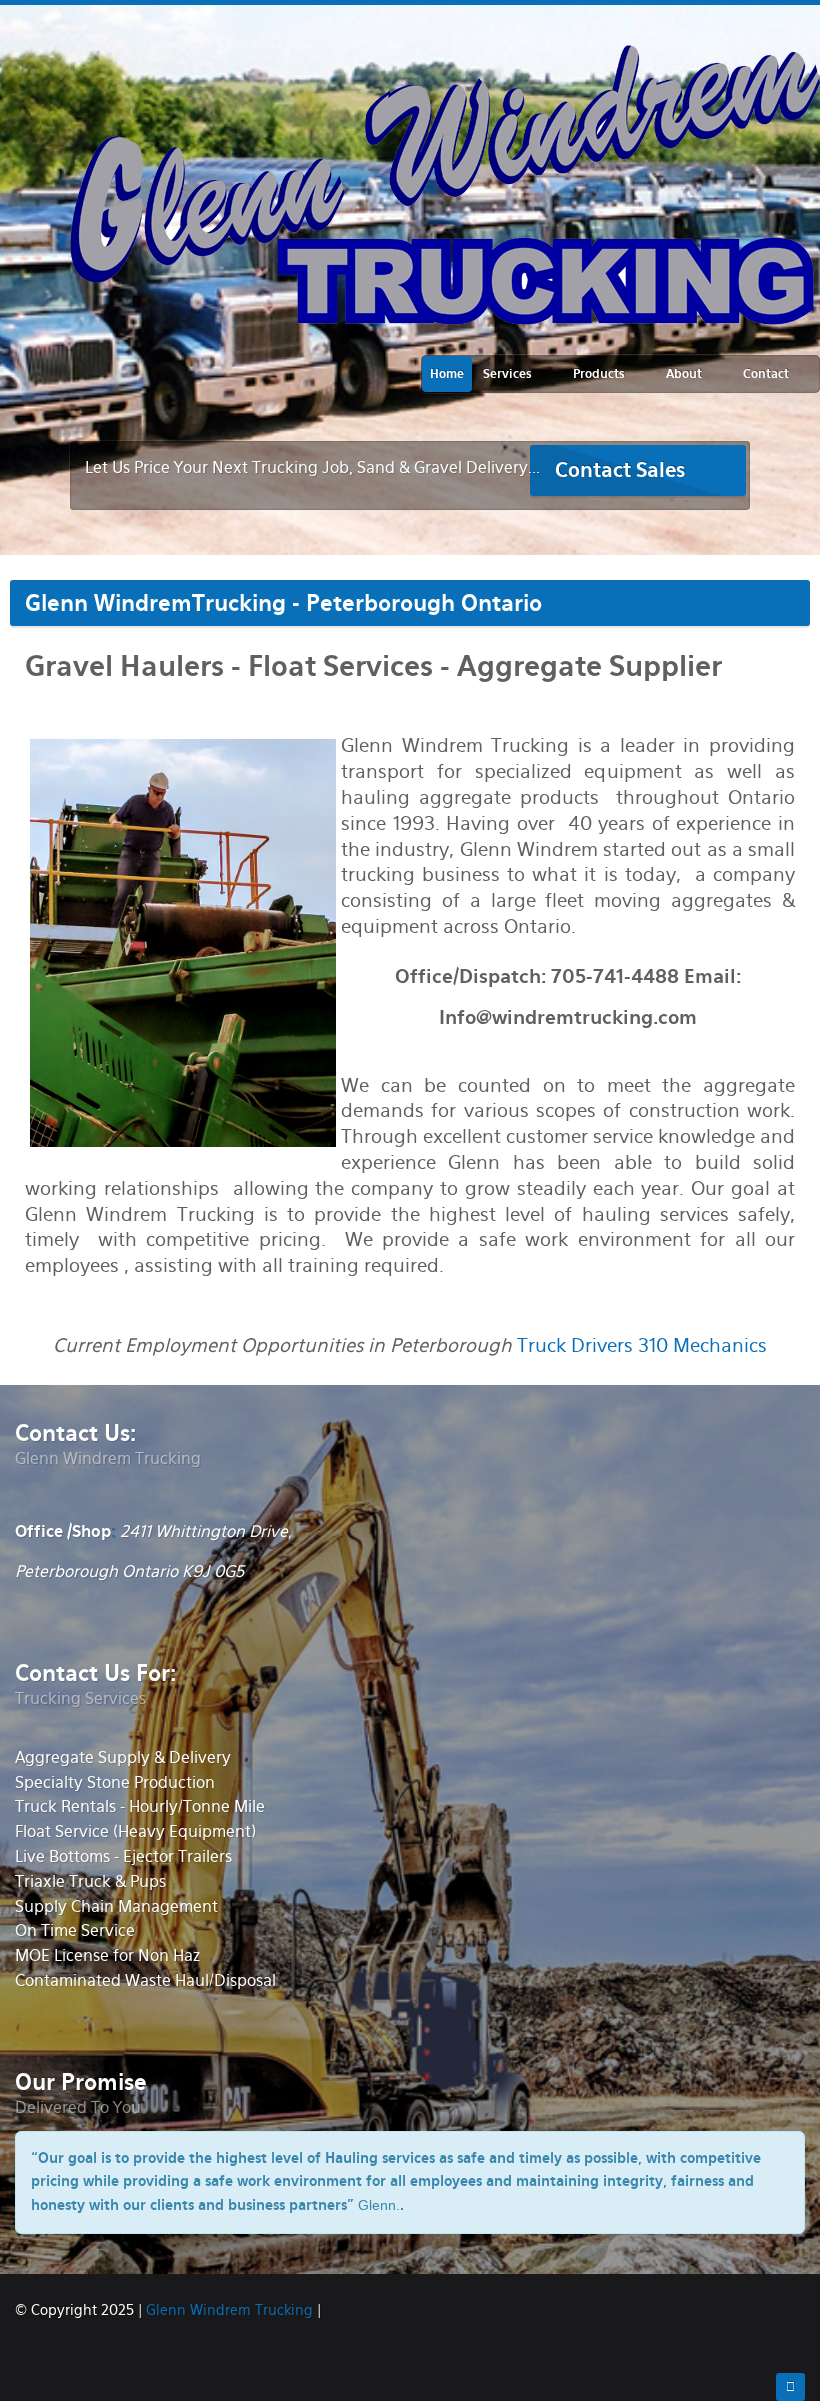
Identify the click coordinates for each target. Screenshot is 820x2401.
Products (599, 374)
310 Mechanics (702, 1345)
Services (507, 374)
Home (447, 374)
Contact (766, 374)
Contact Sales (620, 470)
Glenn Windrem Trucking (229, 2310)
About (684, 374)
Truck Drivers (575, 1345)
